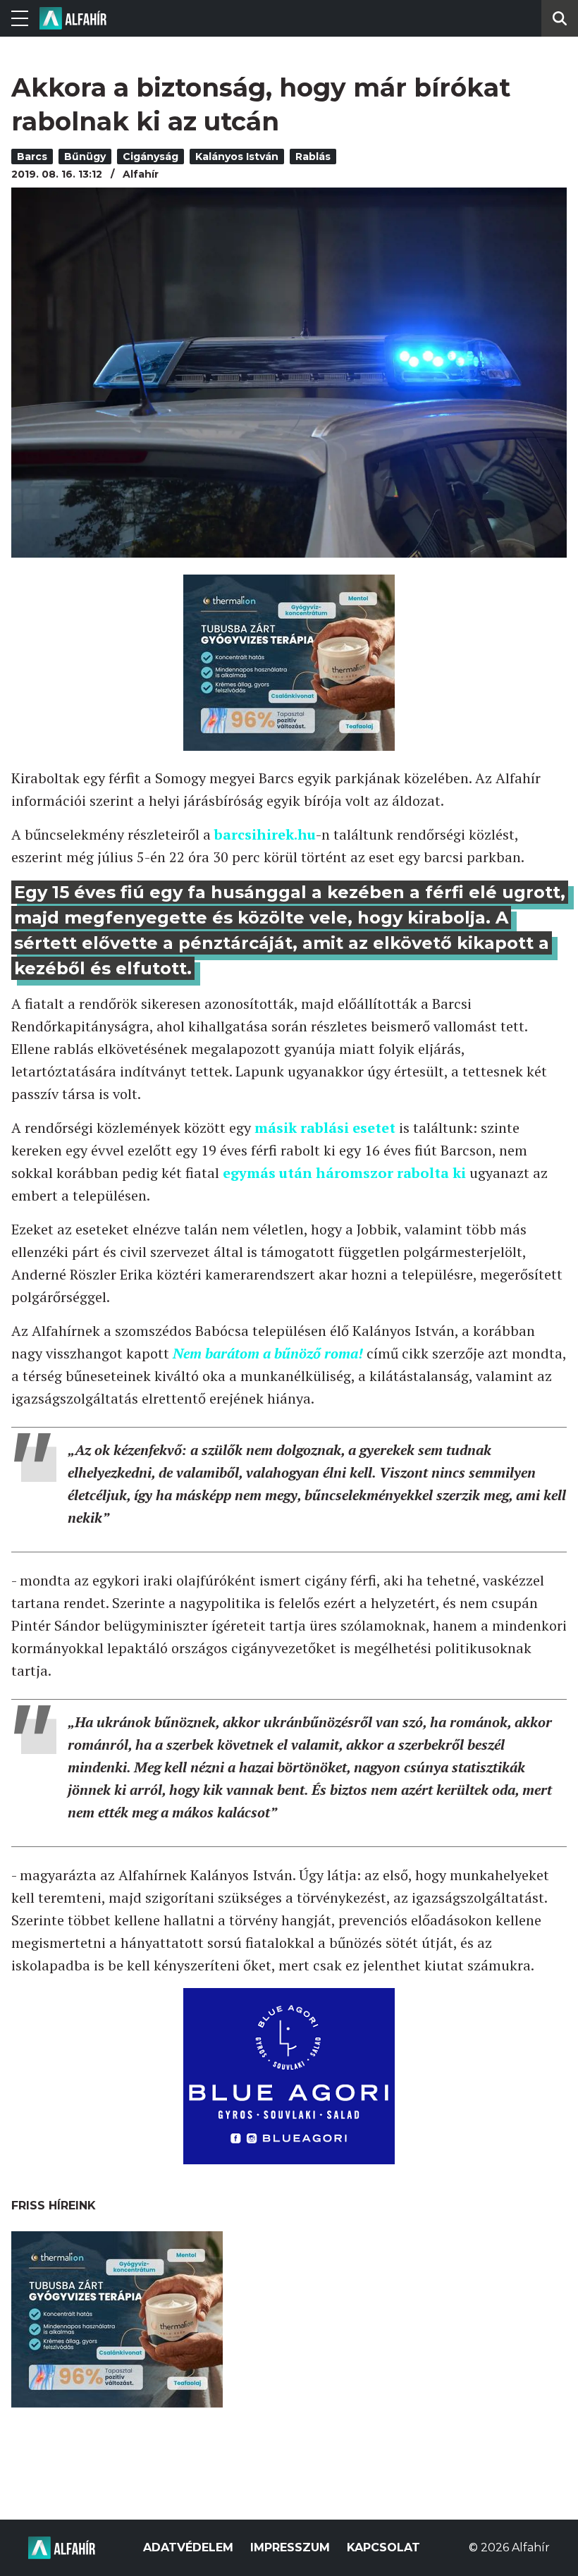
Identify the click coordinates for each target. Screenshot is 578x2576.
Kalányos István (237, 157)
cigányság (150, 157)
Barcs (32, 157)
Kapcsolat (383, 2547)
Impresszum (290, 2547)
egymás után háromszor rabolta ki (344, 1173)
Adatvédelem (188, 2547)
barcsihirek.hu (265, 834)
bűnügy (85, 157)
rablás (313, 157)
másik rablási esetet (325, 1128)
